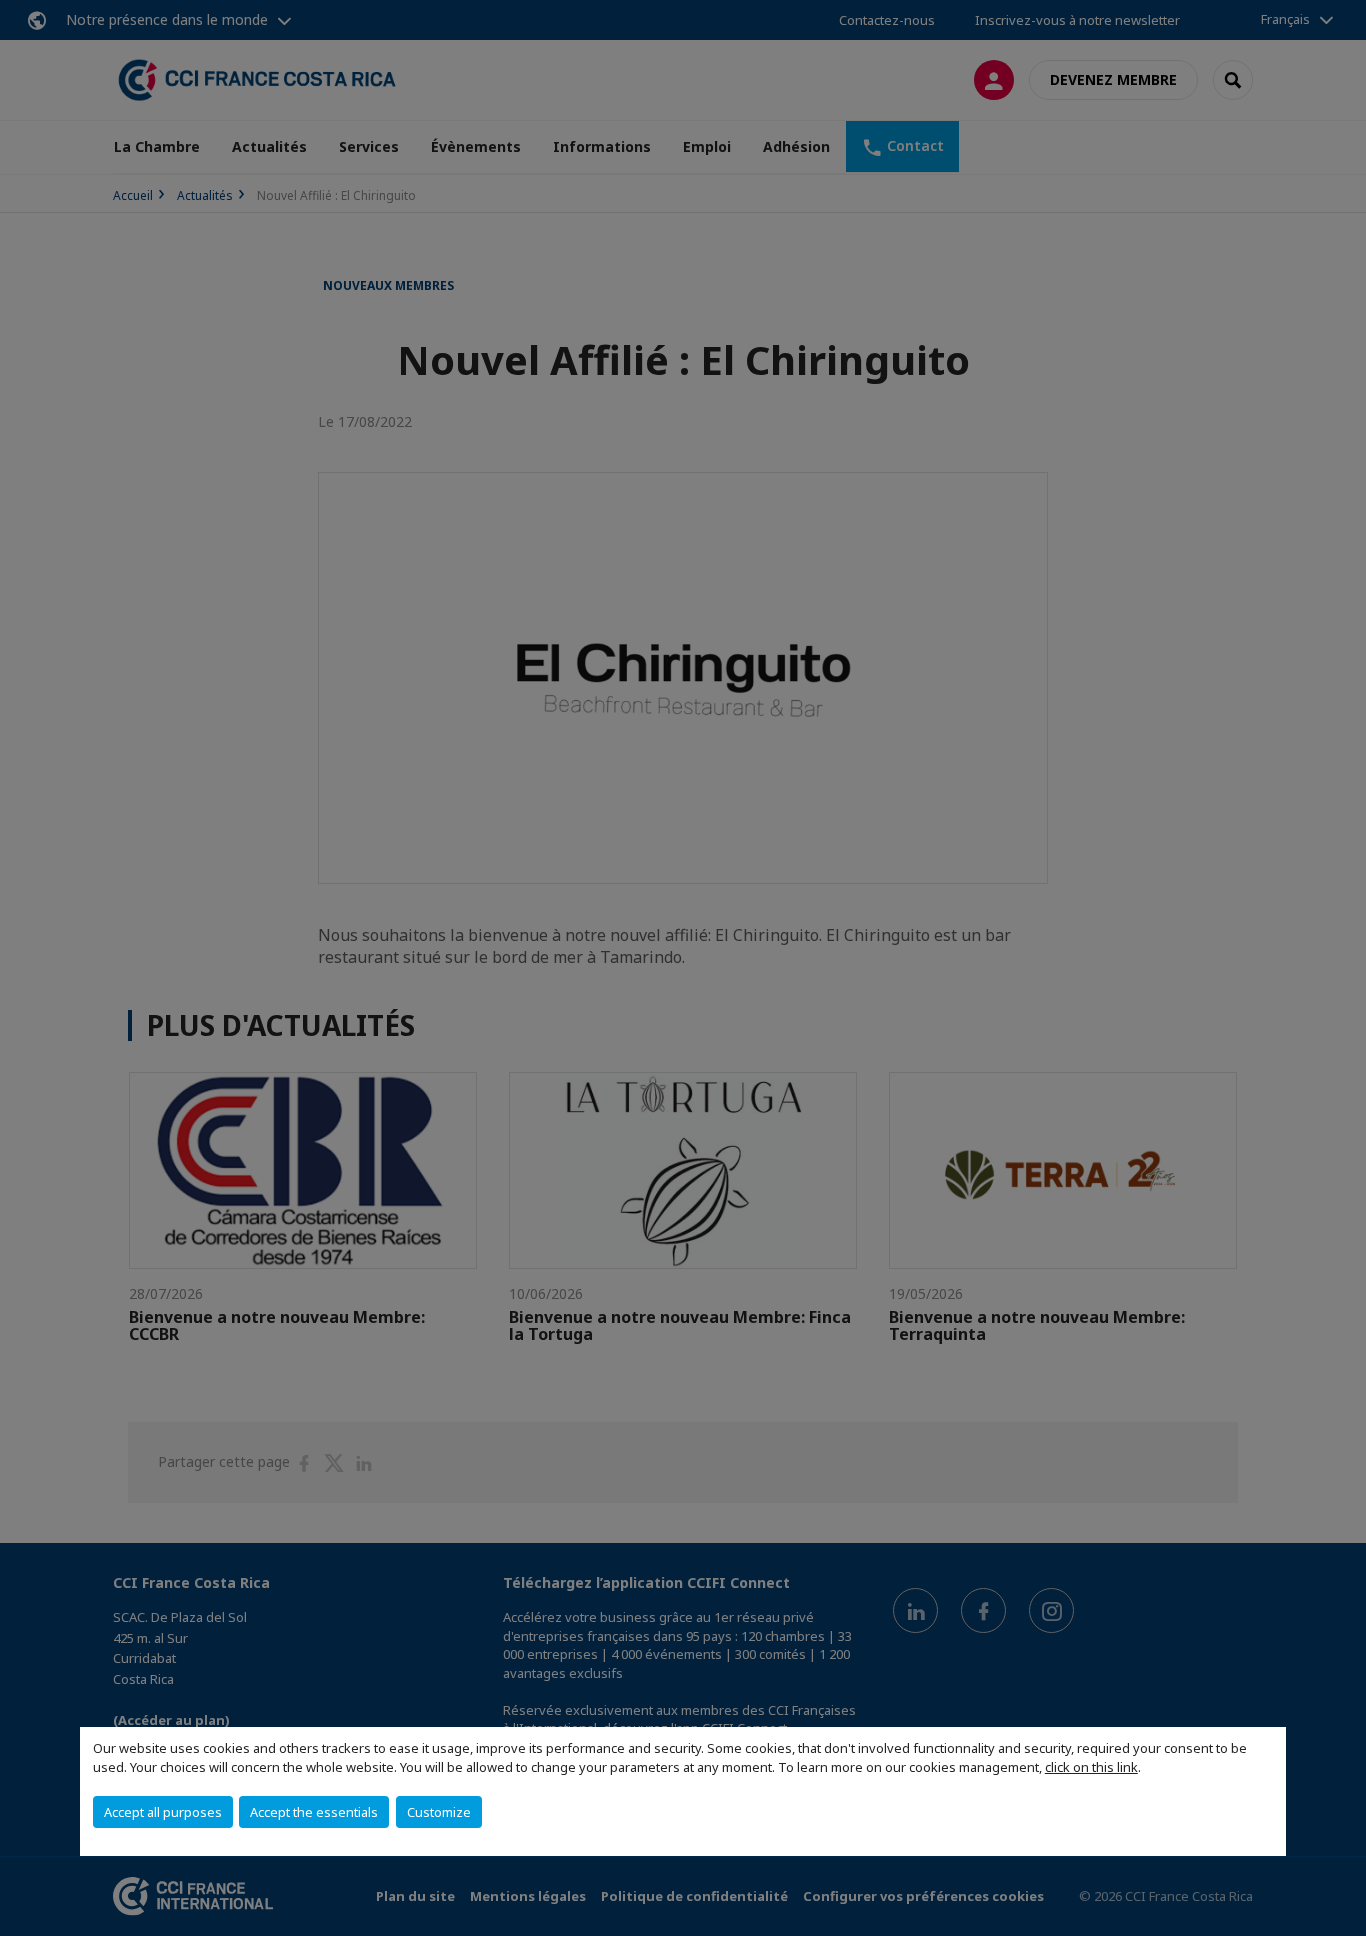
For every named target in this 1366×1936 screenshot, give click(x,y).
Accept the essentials (314, 1812)
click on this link (1091, 1767)
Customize (439, 1812)
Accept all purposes (163, 1812)
